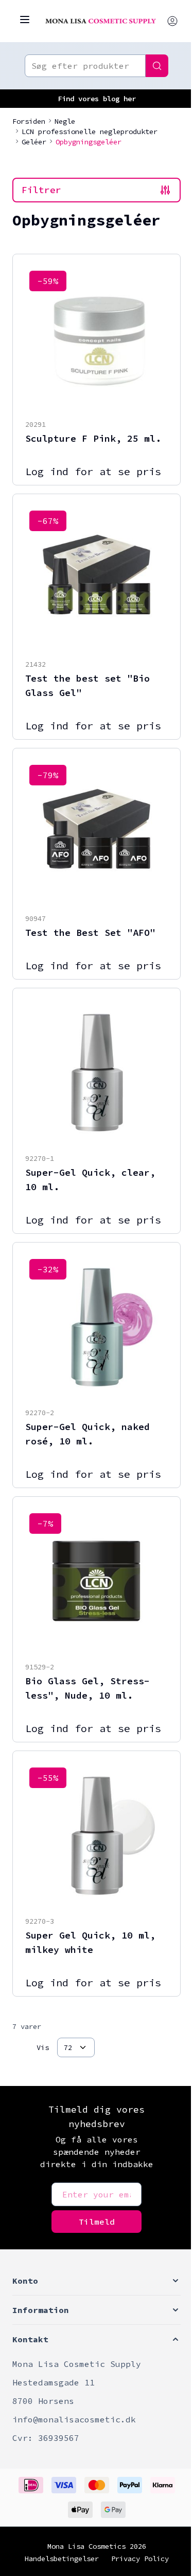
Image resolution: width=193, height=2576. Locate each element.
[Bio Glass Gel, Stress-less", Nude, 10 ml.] (97, 1580)
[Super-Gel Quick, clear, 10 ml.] (97, 1072)
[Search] (157, 66)
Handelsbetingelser (62, 2559)
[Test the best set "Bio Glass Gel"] (97, 578)
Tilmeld (97, 2222)
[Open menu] (25, 20)
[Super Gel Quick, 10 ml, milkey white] (97, 1835)
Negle (65, 121)
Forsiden (29, 121)
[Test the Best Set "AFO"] (97, 832)
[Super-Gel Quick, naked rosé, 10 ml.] (97, 1326)
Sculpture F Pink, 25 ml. (93, 438)
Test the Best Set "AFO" (90, 933)
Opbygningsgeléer (89, 142)
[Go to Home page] (101, 21)
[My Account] (172, 21)
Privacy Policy (140, 2559)
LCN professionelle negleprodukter (90, 131)
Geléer (34, 142)
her (130, 99)
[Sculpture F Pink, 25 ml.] (97, 338)
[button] (97, 2281)
